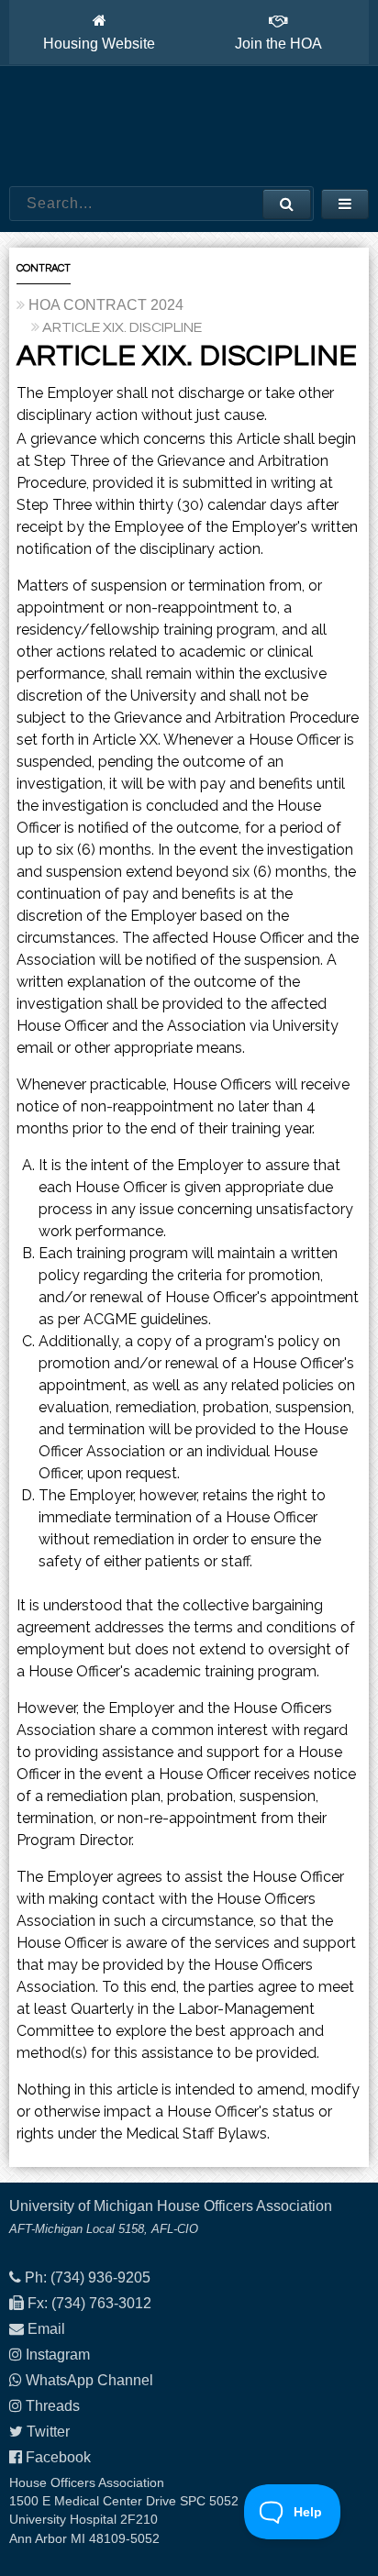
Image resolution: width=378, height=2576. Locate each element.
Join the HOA (278, 44)
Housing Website (99, 44)
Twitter (48, 2432)
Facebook (58, 2457)
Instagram (58, 2355)
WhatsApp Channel (89, 2380)
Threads (53, 2406)
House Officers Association (189, 127)
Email (46, 2329)
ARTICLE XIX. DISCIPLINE (122, 327)
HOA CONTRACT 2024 (106, 305)
